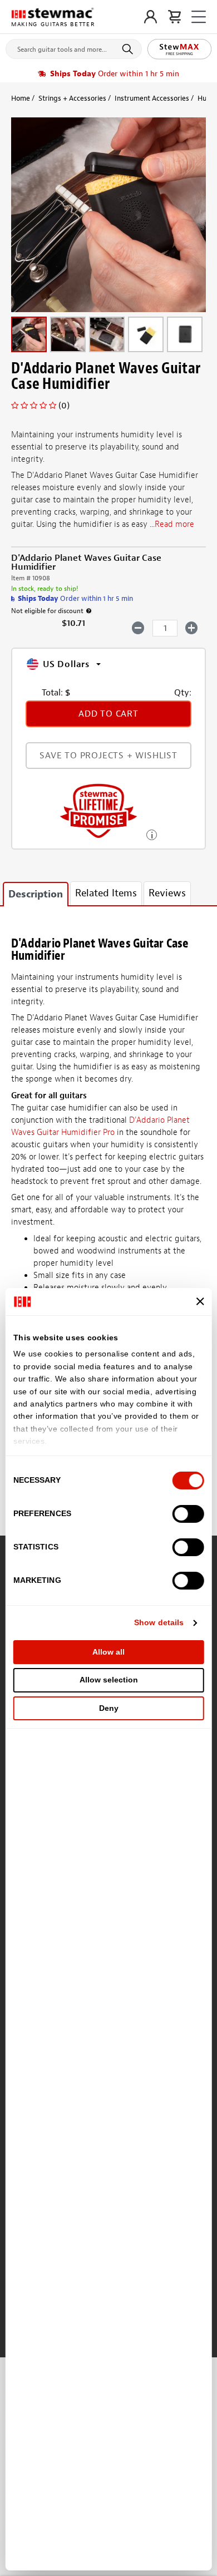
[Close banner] (200, 1301)
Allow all (108, 1652)
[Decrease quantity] (138, 628)
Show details (159, 1622)
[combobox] (74, 47)
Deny (109, 1708)
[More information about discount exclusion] (89, 611)
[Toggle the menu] (199, 17)
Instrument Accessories (152, 98)
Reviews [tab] (167, 893)
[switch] (188, 1514)
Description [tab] (36, 894)
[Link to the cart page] (174, 17)
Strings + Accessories (72, 98)
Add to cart (108, 714)
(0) (64, 406)
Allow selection (109, 1680)
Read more (174, 524)
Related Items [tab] (106, 893)
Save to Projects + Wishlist (108, 756)
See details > (152, 834)
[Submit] (129, 49)
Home (21, 98)
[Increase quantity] (192, 628)
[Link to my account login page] (151, 17)
